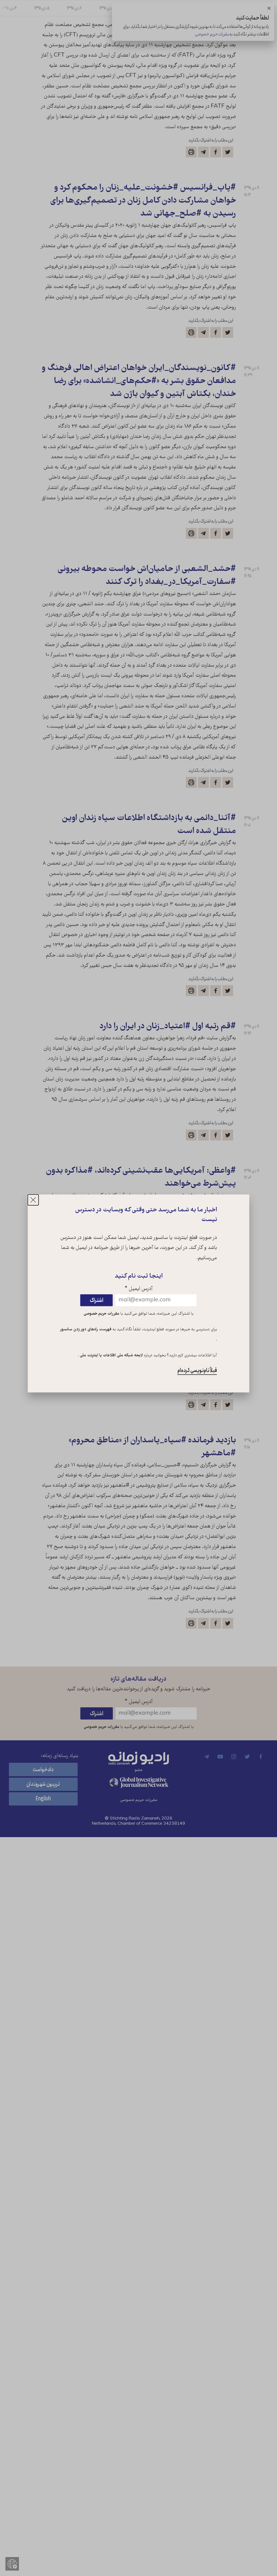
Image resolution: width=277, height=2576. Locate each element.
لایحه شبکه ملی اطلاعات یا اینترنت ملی (111, 1355)
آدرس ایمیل (139, 1289)
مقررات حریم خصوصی (101, 1314)
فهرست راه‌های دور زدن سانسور (86, 1330)
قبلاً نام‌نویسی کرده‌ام (197, 1370)
